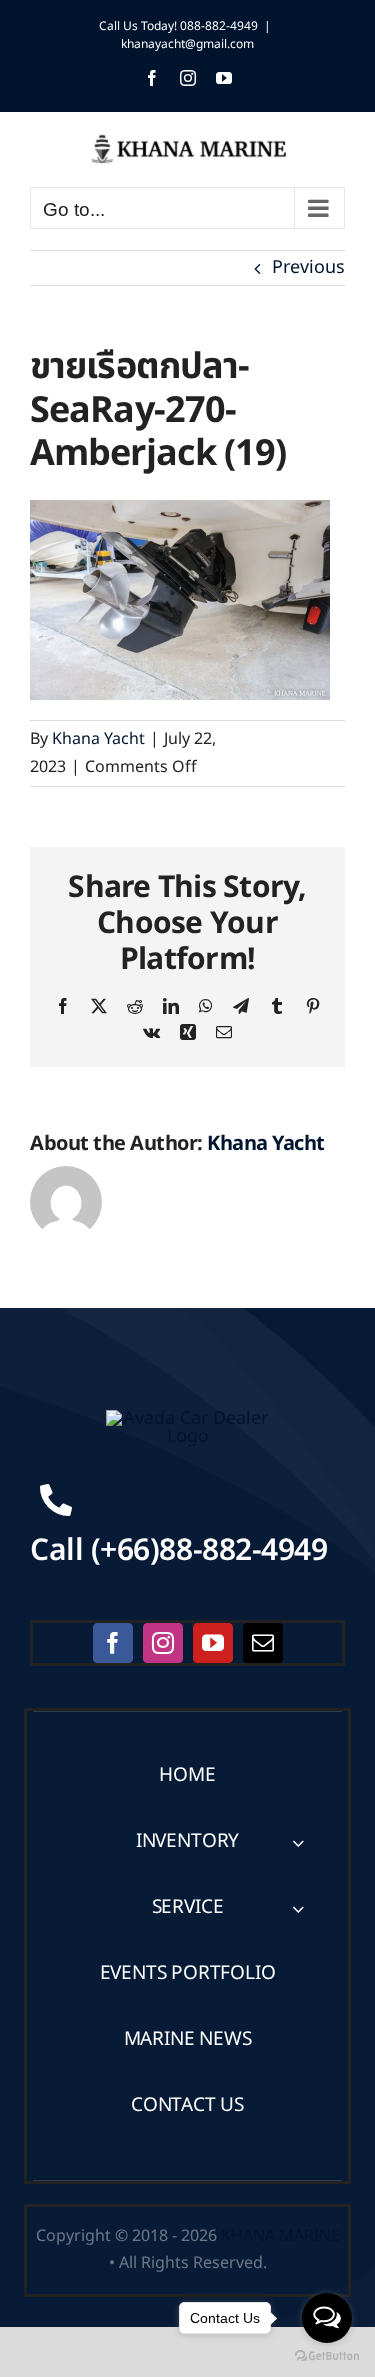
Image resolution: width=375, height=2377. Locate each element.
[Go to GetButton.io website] (327, 2356)
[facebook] (113, 1643)
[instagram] (163, 1643)
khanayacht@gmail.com (187, 44)
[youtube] (213, 1643)
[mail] (263, 1643)
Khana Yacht (98, 739)
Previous (308, 267)
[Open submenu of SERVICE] (298, 1908)
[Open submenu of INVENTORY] (298, 1842)
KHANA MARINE (280, 2236)
